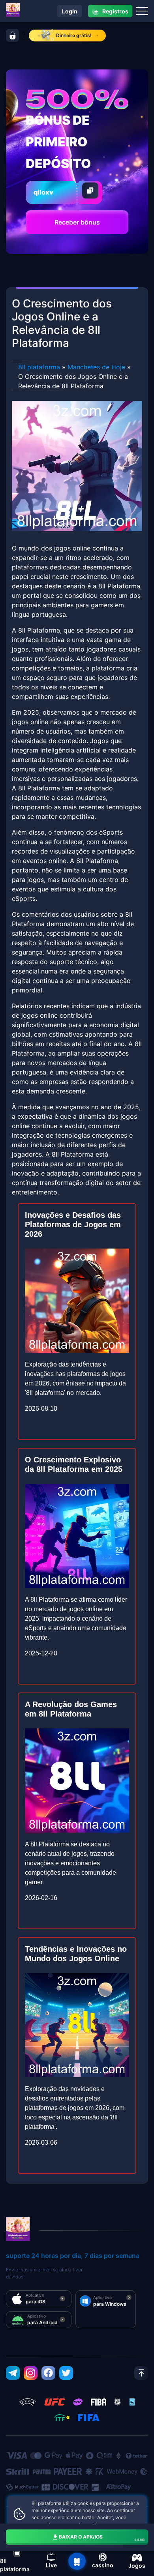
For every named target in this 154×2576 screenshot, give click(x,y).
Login (70, 11)
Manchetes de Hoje (96, 367)
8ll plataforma (39, 367)
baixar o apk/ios (102, 2538)
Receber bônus (77, 222)
